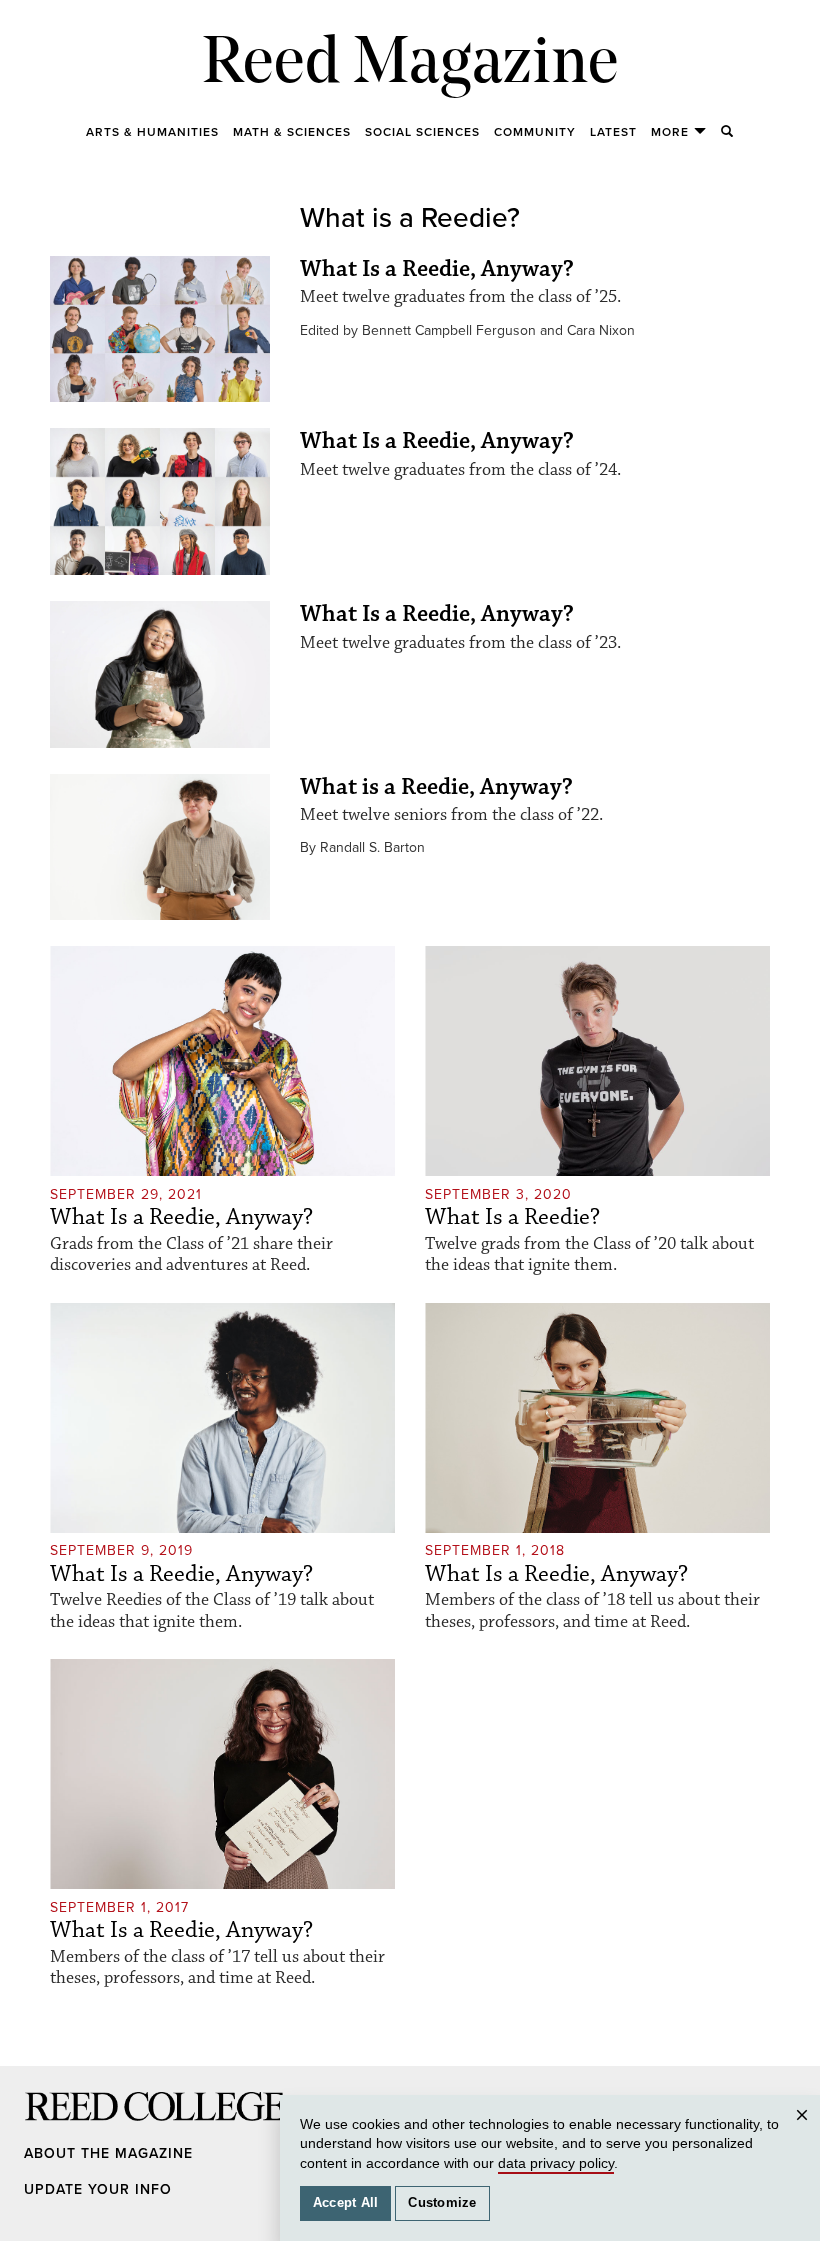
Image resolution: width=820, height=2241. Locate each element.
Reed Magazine (410, 65)
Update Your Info (98, 2189)
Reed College (51, 2125)
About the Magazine (108, 2153)
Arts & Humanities (152, 132)
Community (535, 132)
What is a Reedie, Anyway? (436, 787)
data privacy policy (556, 2163)
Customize (442, 2203)
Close (805, 2134)
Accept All (346, 2203)
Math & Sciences (292, 132)
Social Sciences (422, 132)
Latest (613, 132)
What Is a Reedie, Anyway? (437, 269)
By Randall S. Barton (362, 847)
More (670, 132)
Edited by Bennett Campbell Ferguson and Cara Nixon (467, 330)
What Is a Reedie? (512, 1217)
